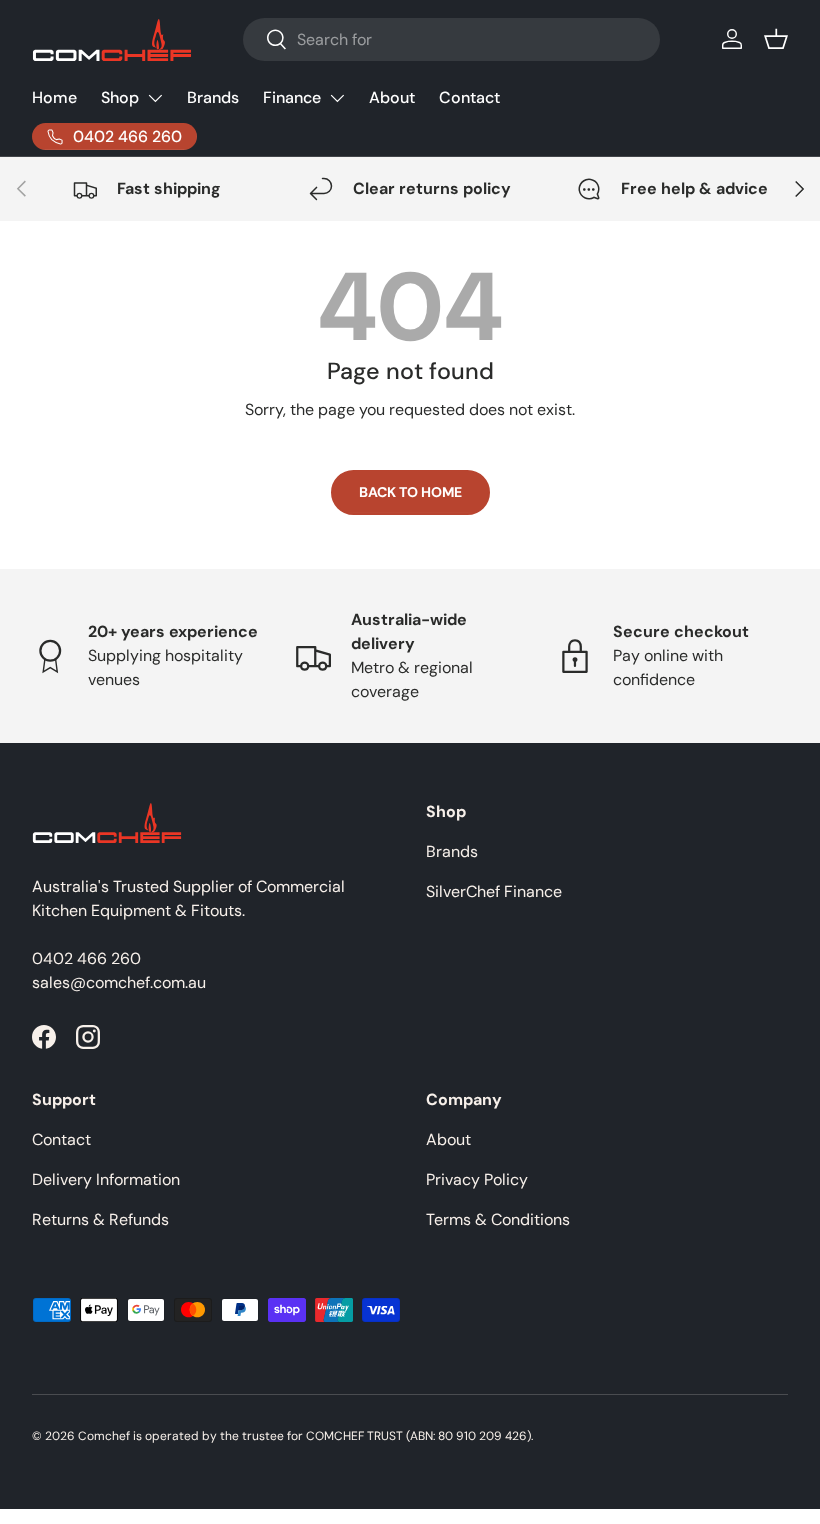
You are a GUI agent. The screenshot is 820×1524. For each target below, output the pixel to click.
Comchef (104, 1436)
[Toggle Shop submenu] (155, 98)
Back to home (410, 492)
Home (54, 97)
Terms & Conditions (498, 1219)
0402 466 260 (86, 958)
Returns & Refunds (100, 1219)
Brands (213, 97)
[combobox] (451, 39)
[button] (776, 39)
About (392, 97)
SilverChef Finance (494, 891)
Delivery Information (106, 1179)
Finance (292, 97)
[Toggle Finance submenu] (337, 98)
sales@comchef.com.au (119, 982)
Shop (120, 97)
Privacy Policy (477, 1179)
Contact (469, 97)
